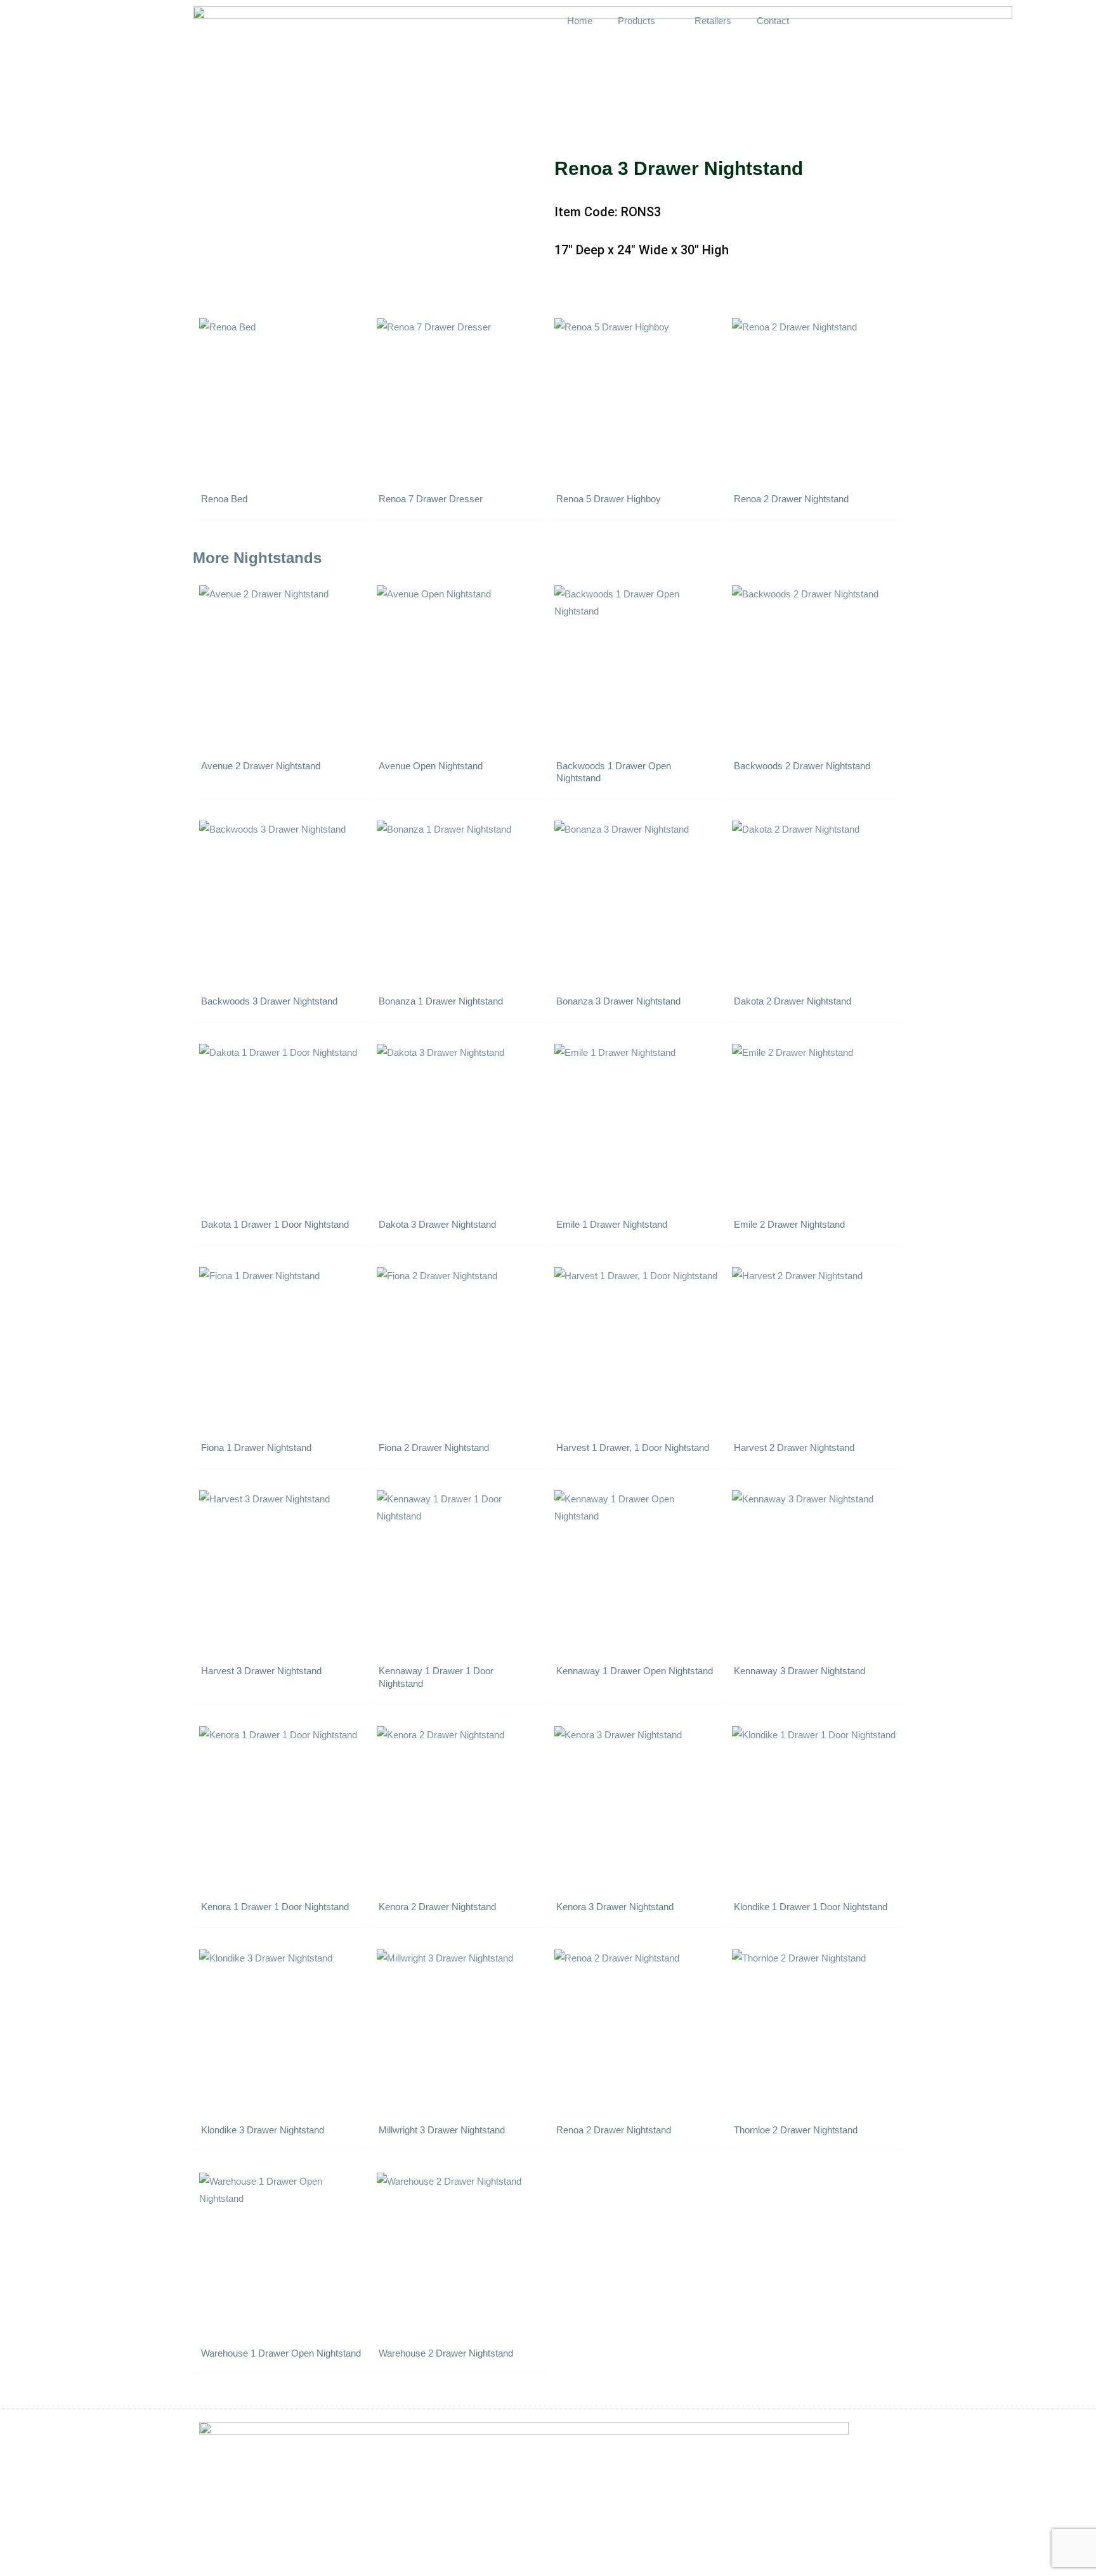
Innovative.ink (871, 2559)
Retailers (713, 21)
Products (636, 21)
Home (580, 21)
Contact (773, 21)
